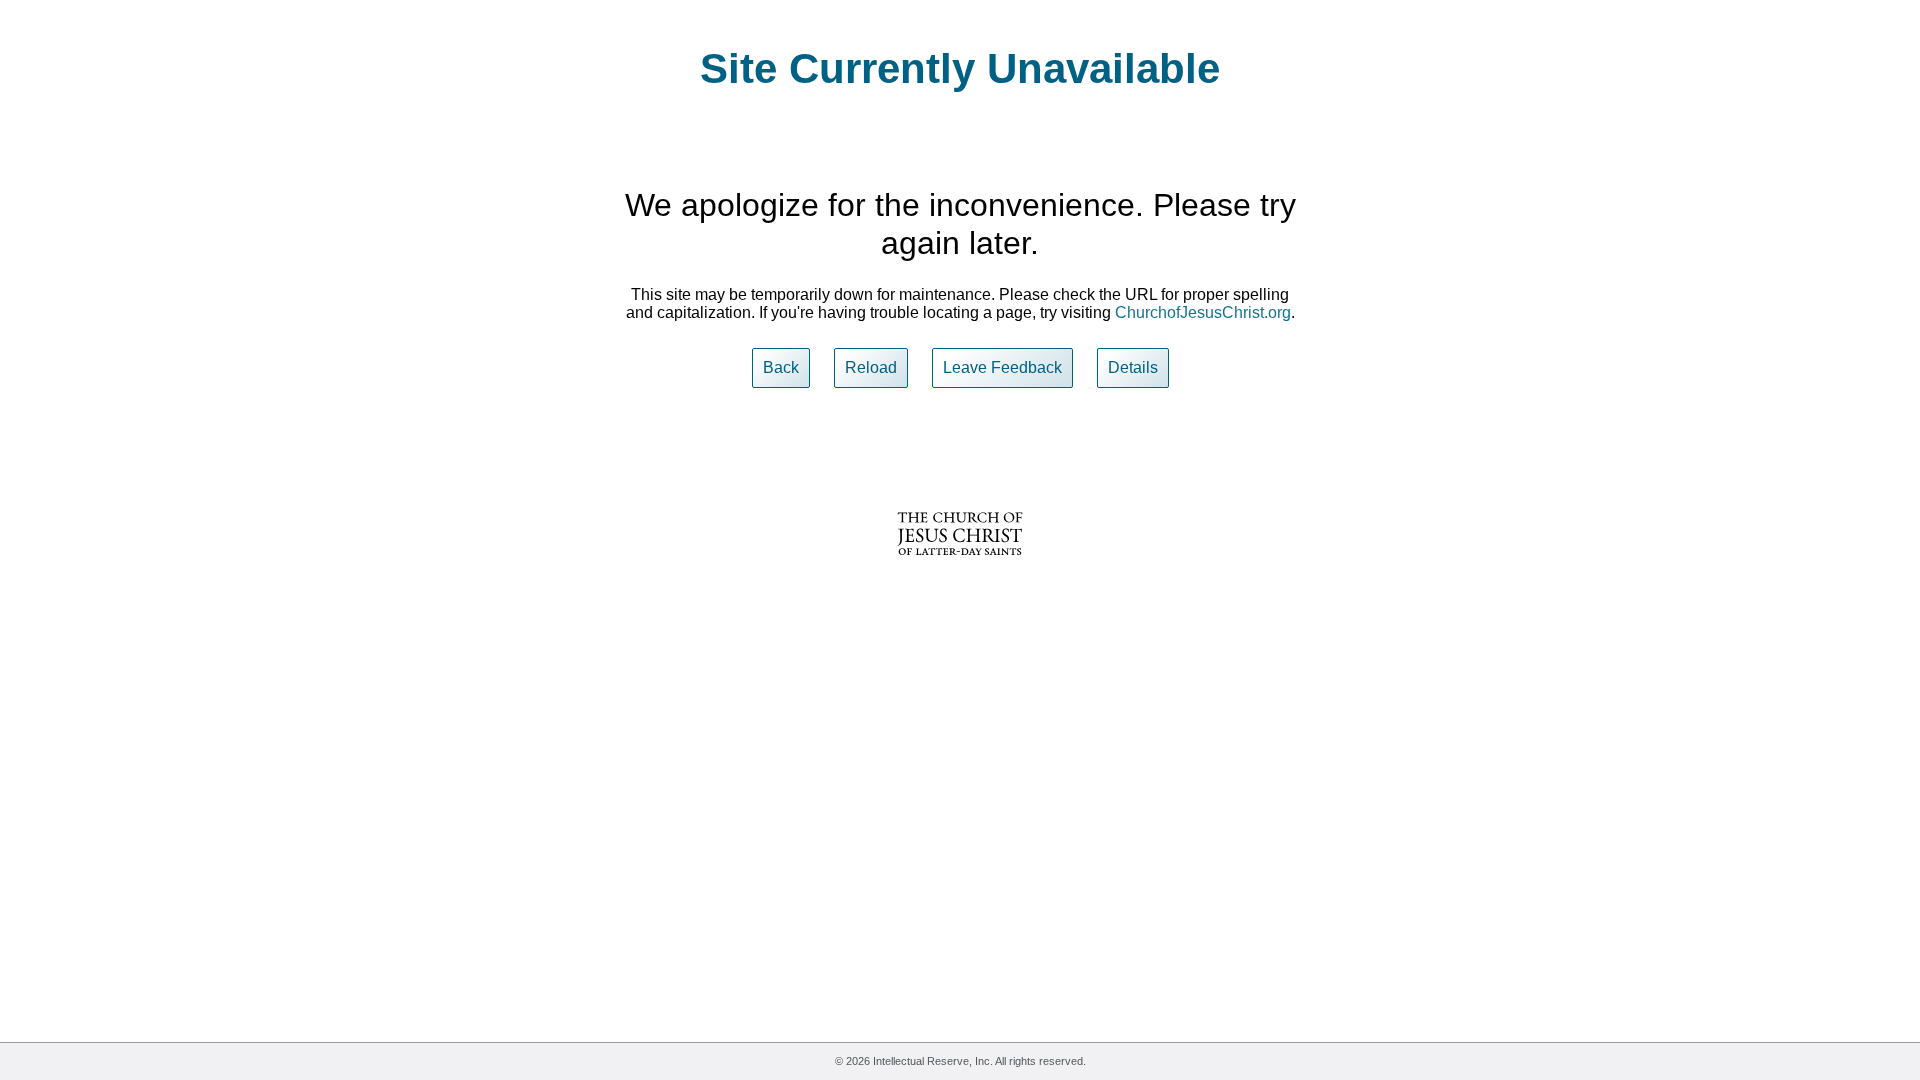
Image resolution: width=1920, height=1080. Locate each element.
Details (1133, 367)
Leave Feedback (1002, 367)
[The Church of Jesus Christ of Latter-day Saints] (960, 568)
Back (781, 367)
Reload (871, 367)
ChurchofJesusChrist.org (1203, 312)
